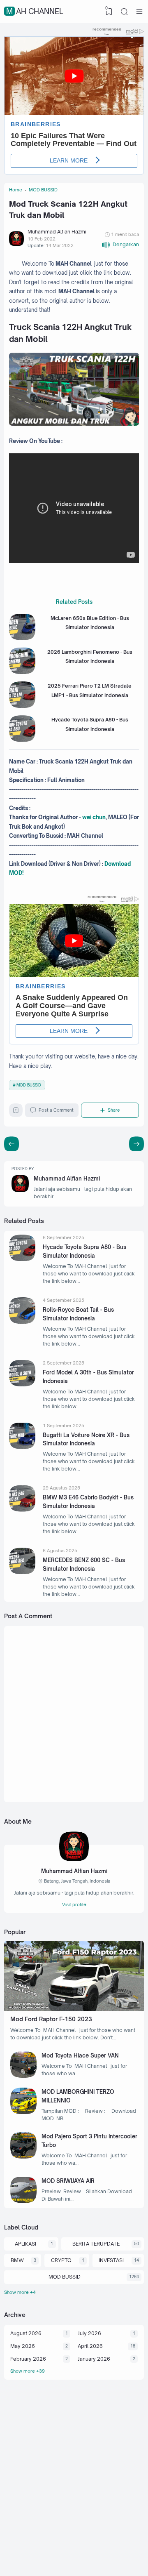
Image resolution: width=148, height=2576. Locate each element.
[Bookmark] (16, 1112)
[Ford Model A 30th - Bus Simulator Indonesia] (22, 1385)
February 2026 (28, 2359)
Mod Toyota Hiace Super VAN (80, 2055)
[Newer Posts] (136, 1144)
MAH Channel (35, 11)
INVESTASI (111, 2260)
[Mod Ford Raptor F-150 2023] (74, 2009)
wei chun (94, 817)
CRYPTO (61, 2260)
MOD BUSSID (29, 1085)
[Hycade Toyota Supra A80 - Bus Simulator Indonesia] (22, 740)
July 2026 (89, 2333)
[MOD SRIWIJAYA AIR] (23, 2201)
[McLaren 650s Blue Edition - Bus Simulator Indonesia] (22, 638)
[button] (120, 245)
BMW (17, 2260)
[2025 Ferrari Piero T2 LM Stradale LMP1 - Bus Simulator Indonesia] (22, 706)
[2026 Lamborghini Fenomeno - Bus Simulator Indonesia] (22, 672)
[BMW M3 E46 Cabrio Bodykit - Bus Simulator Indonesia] (22, 1510)
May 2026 (23, 2346)
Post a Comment (56, 1110)
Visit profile (74, 1904)
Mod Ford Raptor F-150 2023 (51, 2019)
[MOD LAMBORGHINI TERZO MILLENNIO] (23, 2112)
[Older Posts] (12, 1144)
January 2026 (94, 2359)
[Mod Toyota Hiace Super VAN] (23, 2076)
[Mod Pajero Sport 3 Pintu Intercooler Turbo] (23, 2157)
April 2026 (90, 2346)
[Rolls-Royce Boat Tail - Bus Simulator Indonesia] (22, 1322)
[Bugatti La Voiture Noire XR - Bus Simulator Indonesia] (22, 1447)
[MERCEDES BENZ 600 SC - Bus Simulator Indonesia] (22, 1572)
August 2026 (26, 2333)
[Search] (124, 12)
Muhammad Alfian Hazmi (67, 1178)
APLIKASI (25, 2244)
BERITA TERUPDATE (96, 2244)
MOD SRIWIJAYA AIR (68, 2181)
